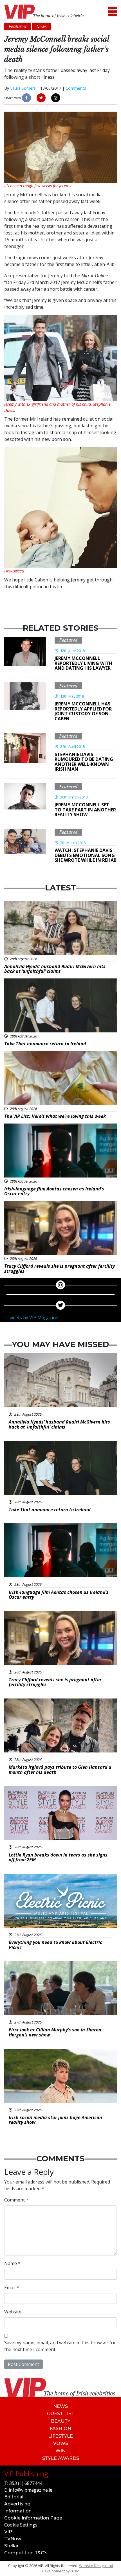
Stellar (11, 2546)
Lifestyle (60, 2436)
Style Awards (61, 2458)
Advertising (17, 2504)
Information (18, 2511)
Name (12, 2263)
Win (60, 2451)
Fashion (60, 2429)
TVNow (13, 2539)
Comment (16, 2200)
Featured (68, 640)
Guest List (61, 2414)
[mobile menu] (113, 12)
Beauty (61, 2421)
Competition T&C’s (26, 2553)
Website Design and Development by (78, 2568)
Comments (76, 88)
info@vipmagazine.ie (31, 2490)
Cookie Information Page (33, 2518)
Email (12, 2288)
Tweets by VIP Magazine (32, 1318)
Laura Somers (23, 88)
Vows (61, 2443)
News (60, 2406)
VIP (8, 2532)
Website (13, 2312)
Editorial (14, 2497)
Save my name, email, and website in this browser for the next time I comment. (60, 2346)
